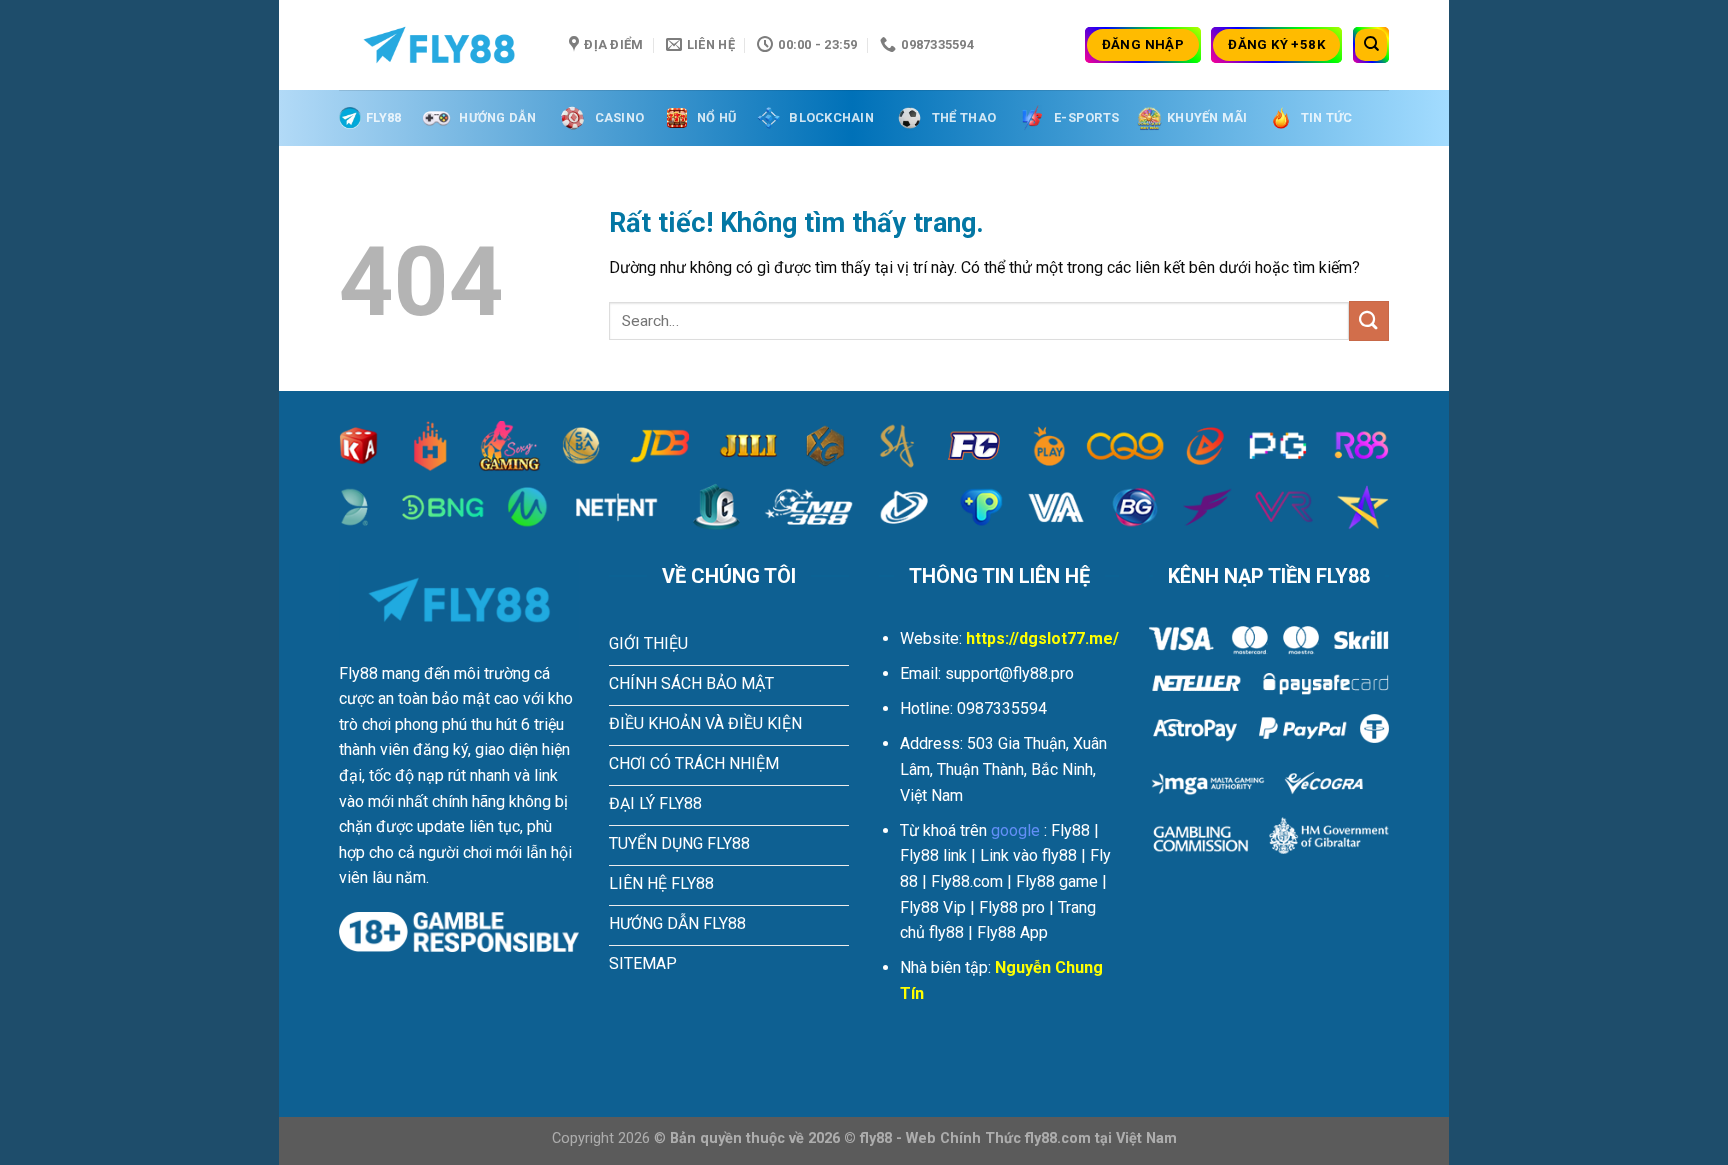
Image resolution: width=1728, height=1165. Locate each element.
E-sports (1086, 117)
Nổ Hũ (716, 117)
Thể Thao (964, 117)
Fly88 (383, 117)
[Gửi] (1369, 320)
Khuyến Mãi (1207, 117)
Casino (620, 117)
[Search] (1371, 45)
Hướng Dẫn (497, 117)
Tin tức (1327, 117)
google (1015, 830)
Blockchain (831, 117)
